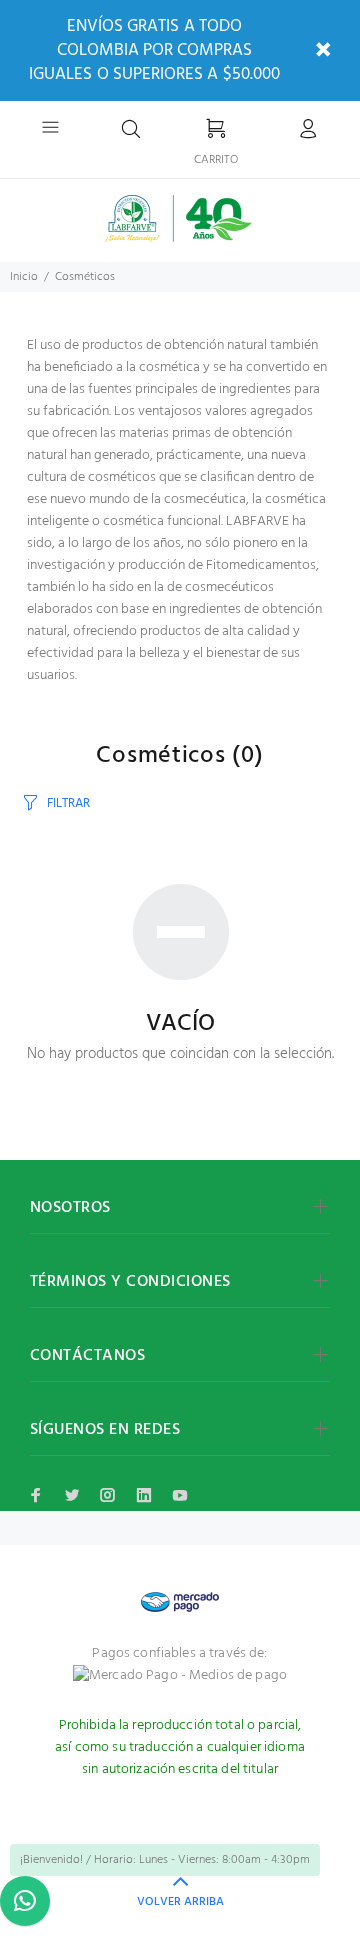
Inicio (24, 277)
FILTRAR (68, 803)
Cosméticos (85, 277)
